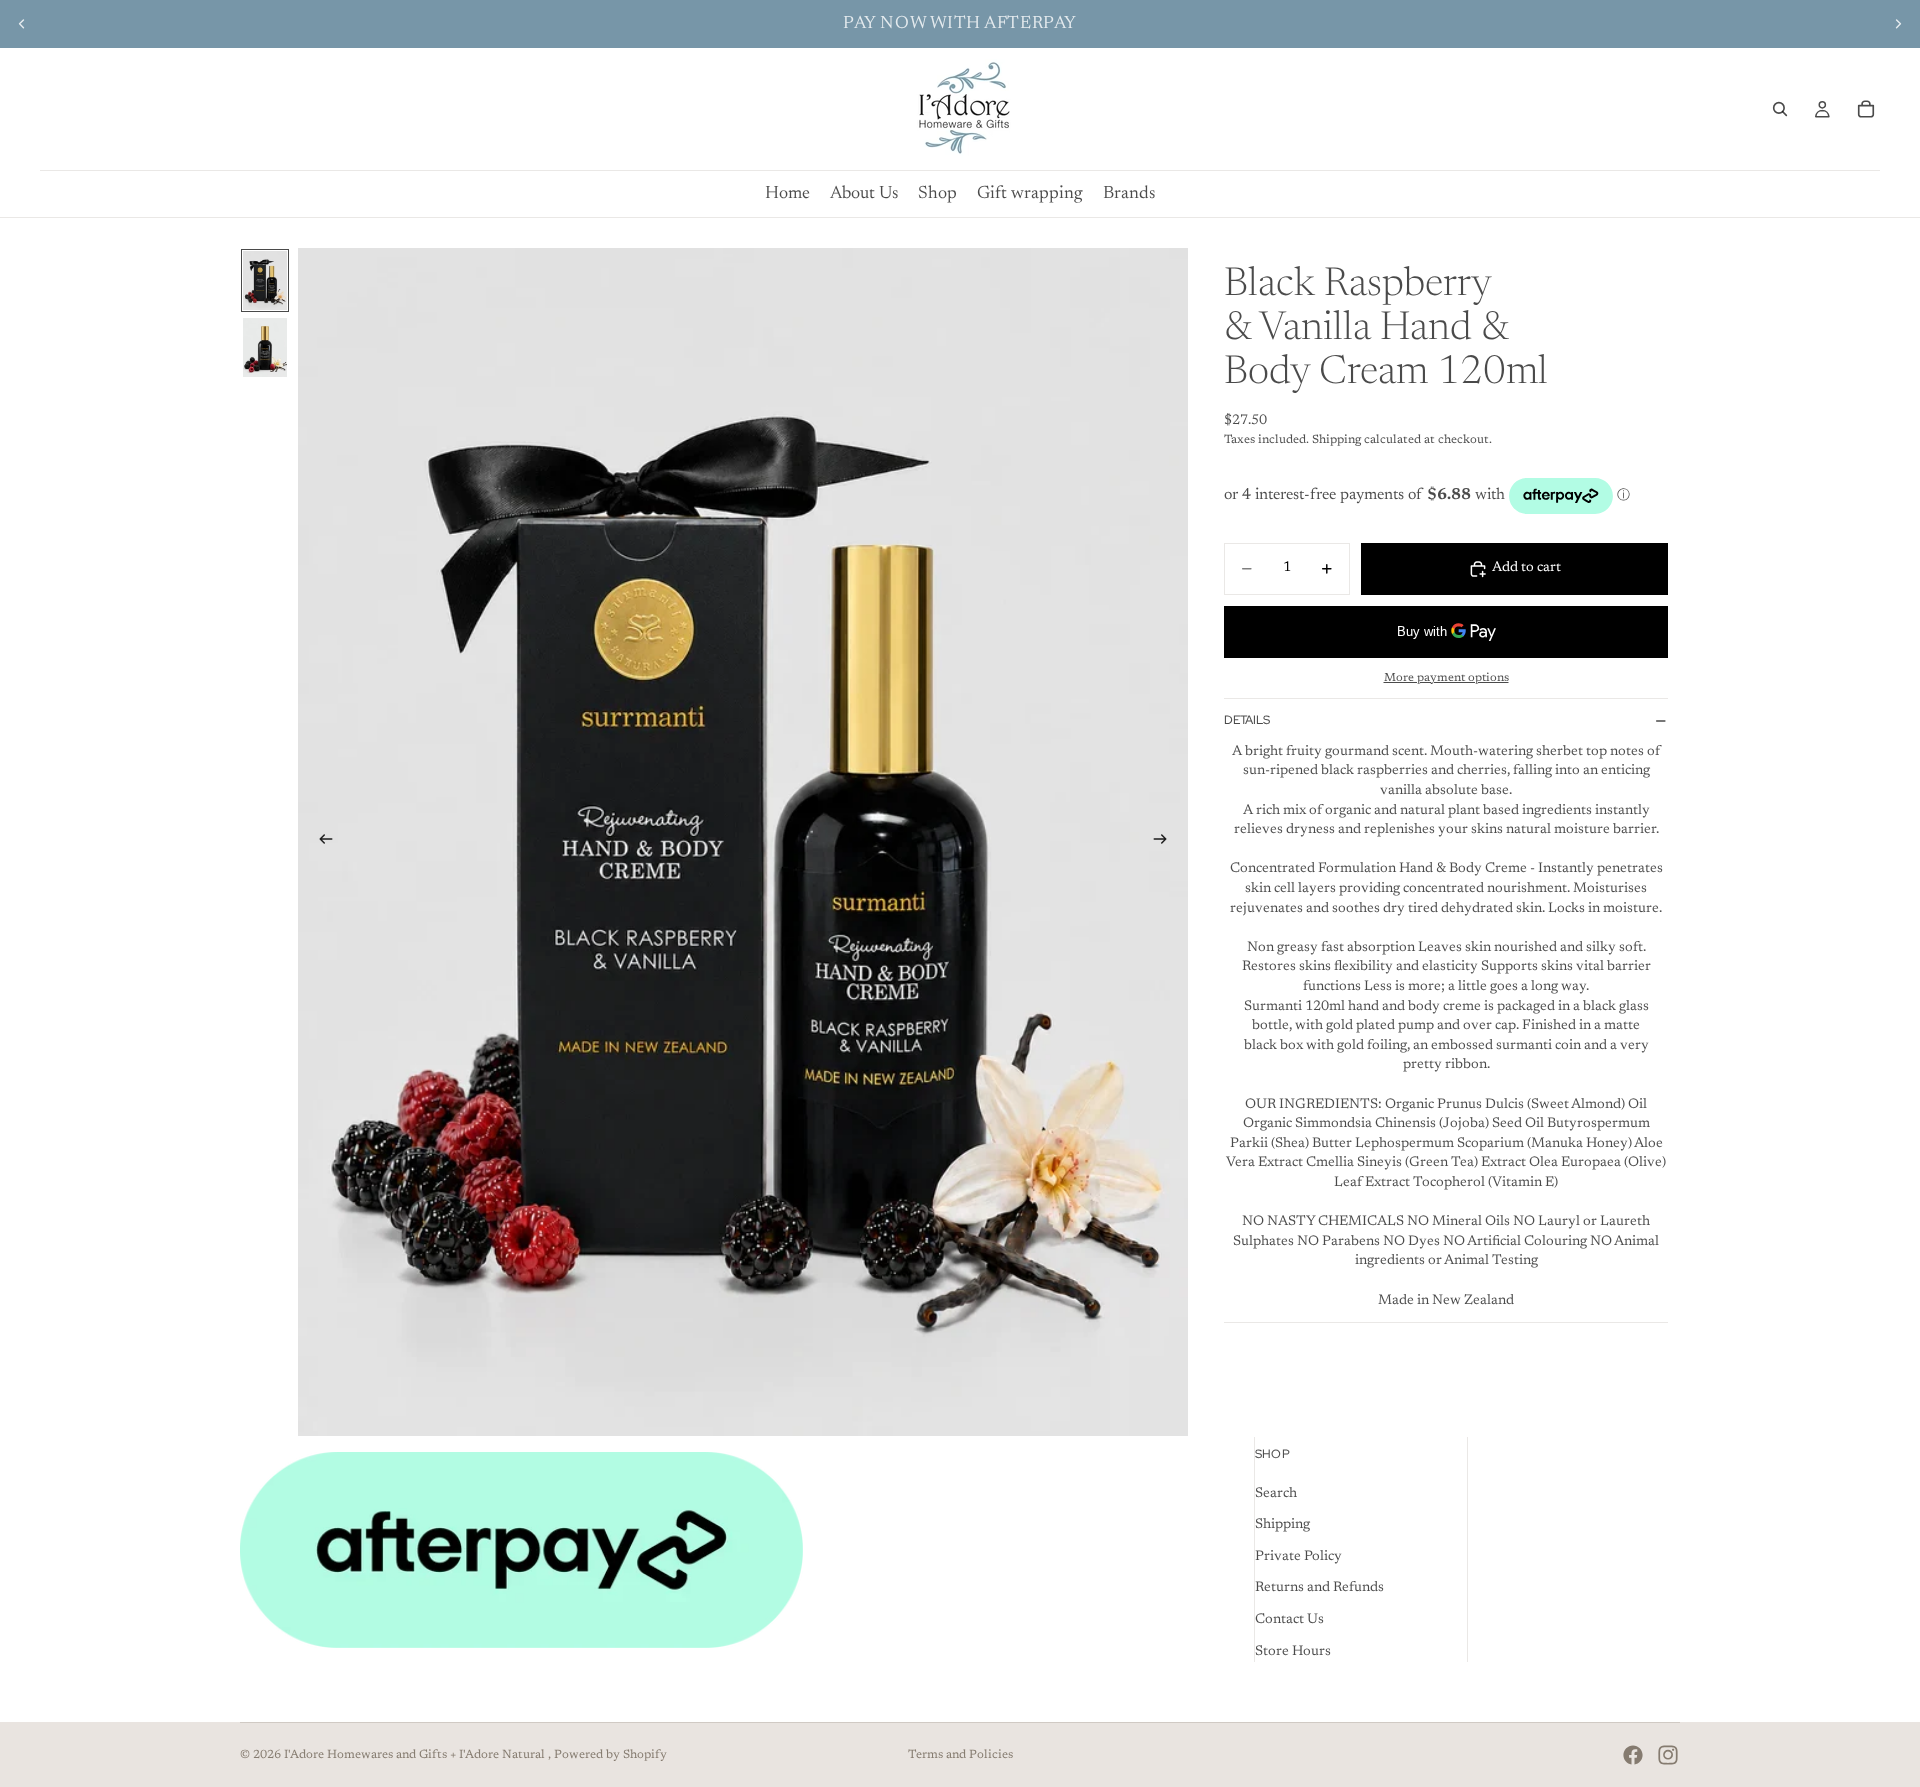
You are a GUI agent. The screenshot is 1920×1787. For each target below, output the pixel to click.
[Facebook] (1633, 1755)
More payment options (1446, 678)
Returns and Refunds (1319, 1588)
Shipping (1282, 1525)
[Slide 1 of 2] (265, 280)
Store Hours (1293, 1651)
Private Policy (1298, 1557)
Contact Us (1289, 1620)
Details (1247, 720)
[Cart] (1866, 109)
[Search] (1780, 109)
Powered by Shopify (610, 1755)
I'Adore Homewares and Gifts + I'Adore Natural (416, 1755)
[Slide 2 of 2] (265, 347)
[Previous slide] (22, 24)
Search (1276, 1493)
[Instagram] (1668, 1755)
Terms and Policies (960, 1755)
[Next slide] (1898, 24)
